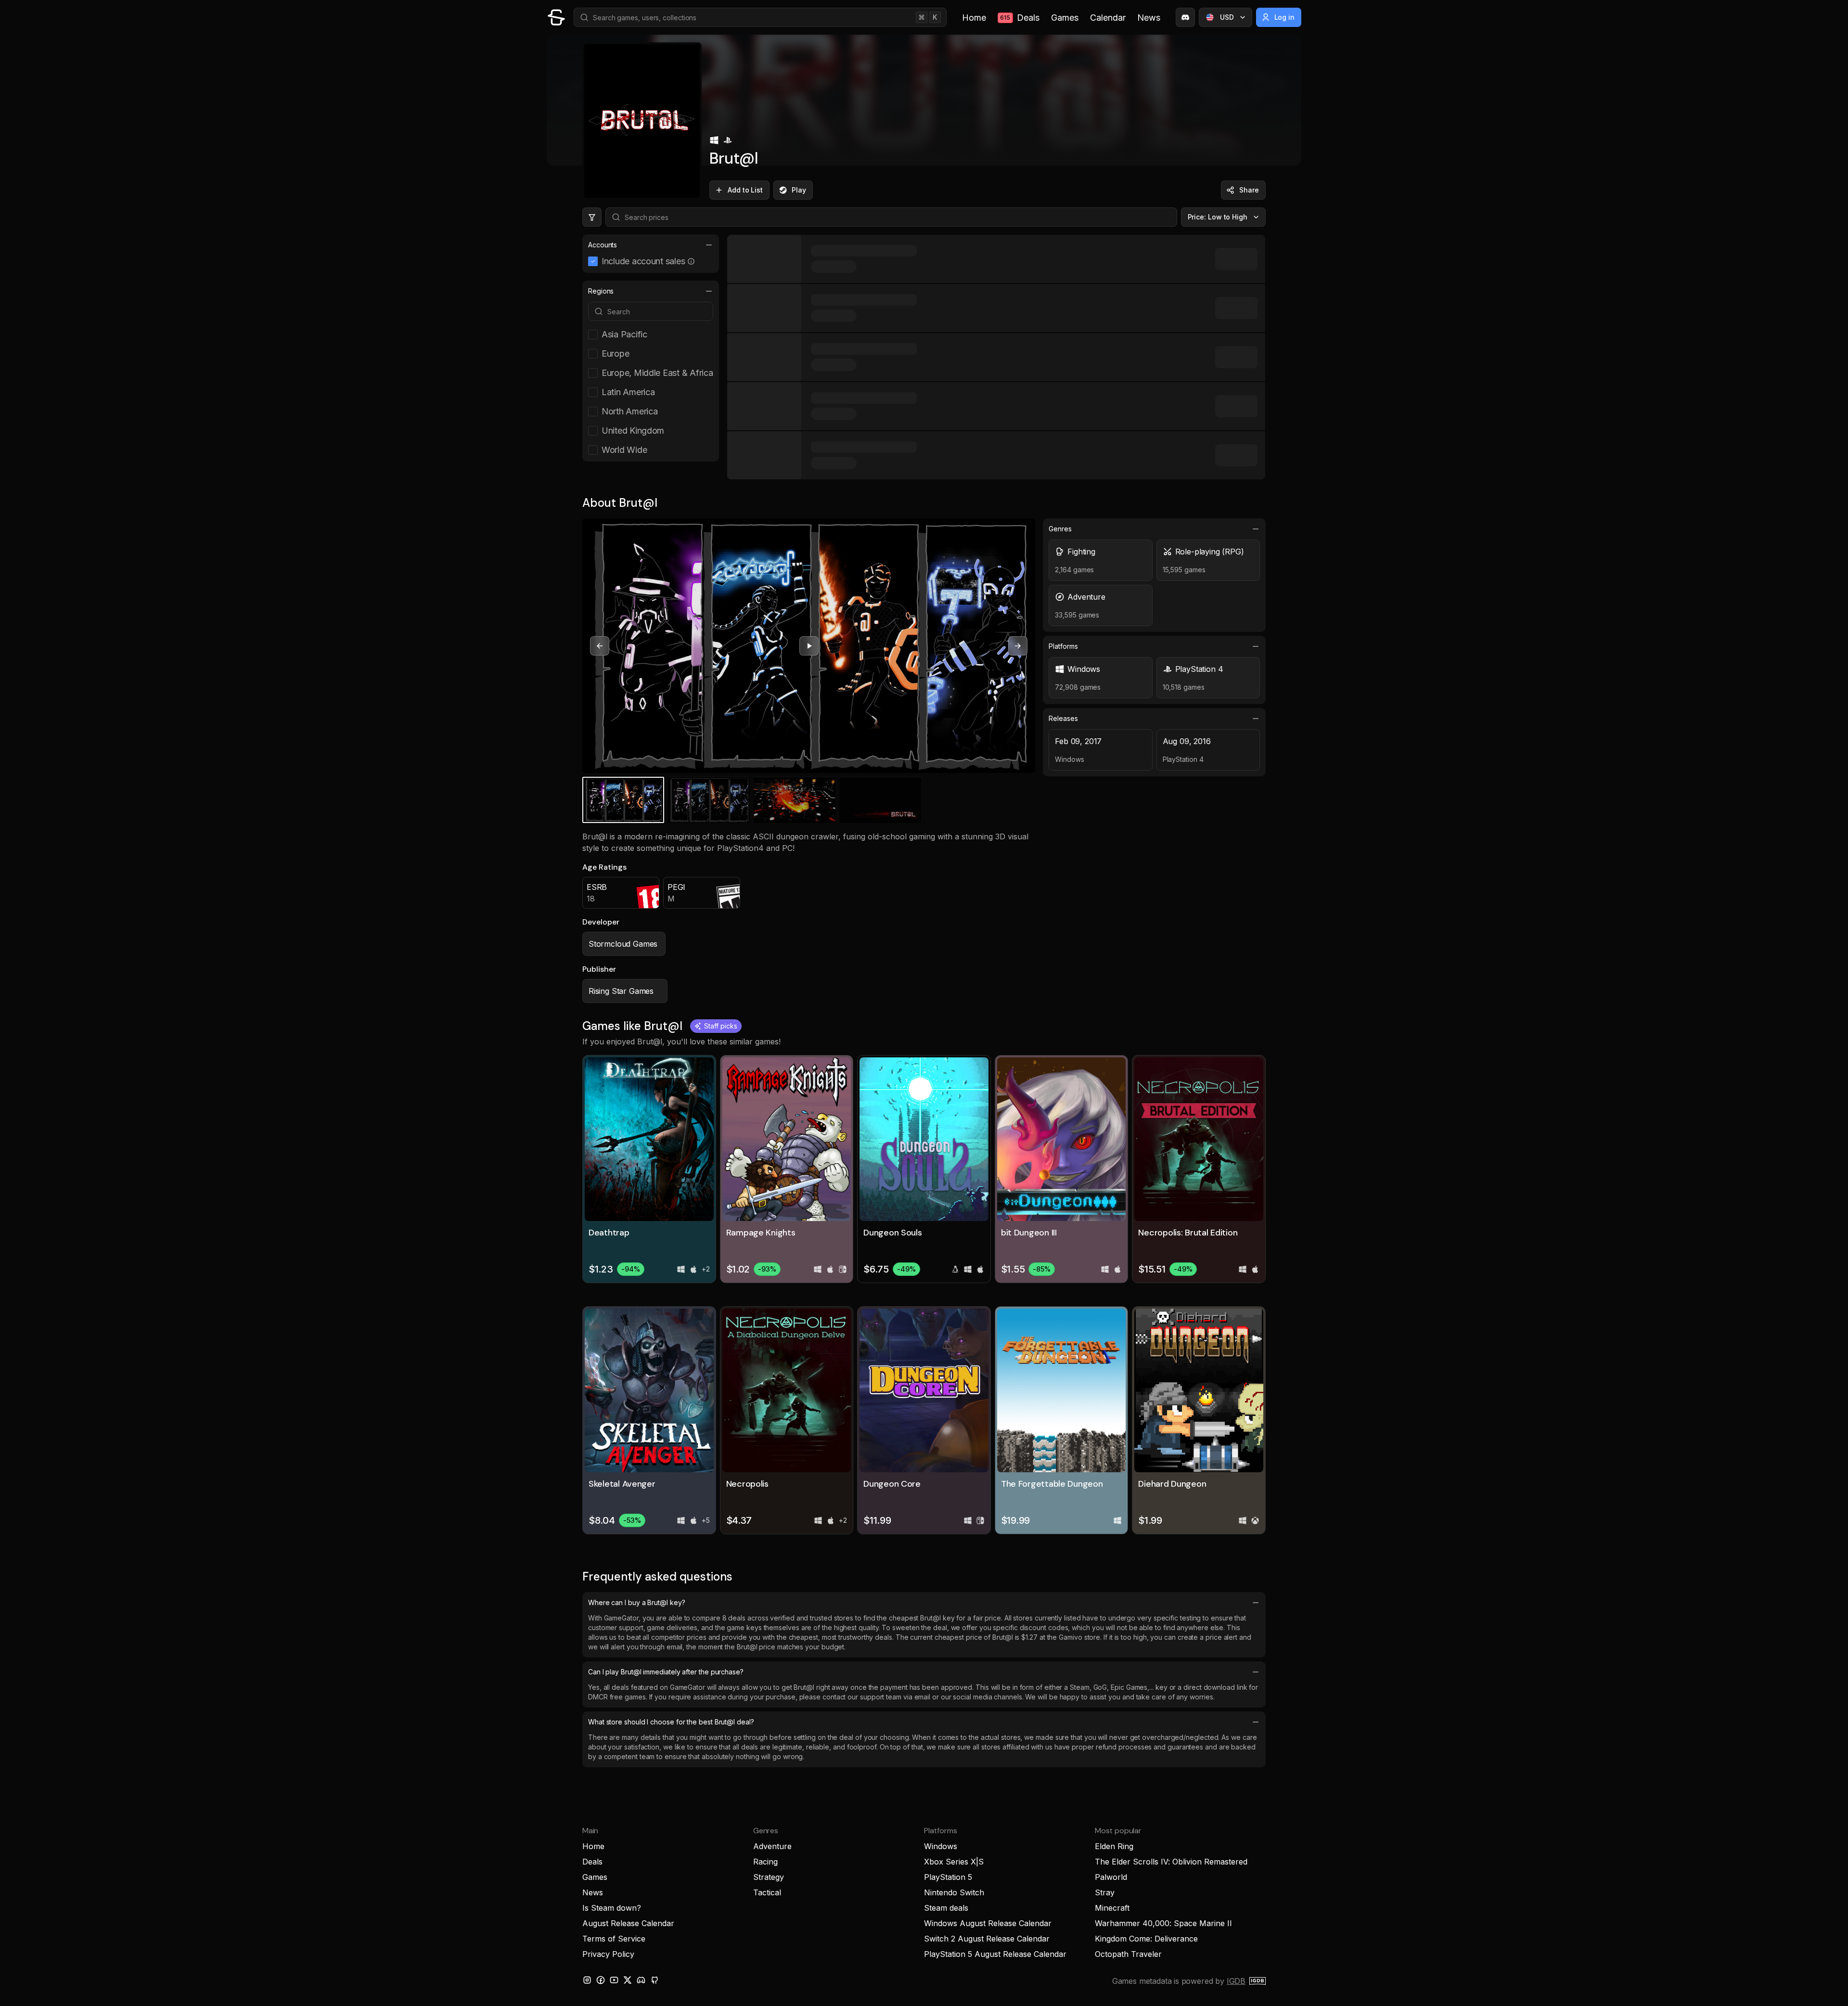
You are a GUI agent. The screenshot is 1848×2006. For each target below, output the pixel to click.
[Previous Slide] (600, 646)
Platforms (1063, 646)
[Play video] (809, 646)
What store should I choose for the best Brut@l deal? (671, 1722)
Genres (1060, 529)
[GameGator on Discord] (1185, 17)
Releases (1063, 718)
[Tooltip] (691, 261)
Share (1249, 190)
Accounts (603, 245)
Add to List (745, 190)
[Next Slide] (1018, 646)
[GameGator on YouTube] (614, 1980)
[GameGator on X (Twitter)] (628, 1980)
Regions (601, 291)
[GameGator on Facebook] (601, 1980)
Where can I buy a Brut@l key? (637, 1602)
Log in (1285, 17)
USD (1227, 17)
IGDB (1236, 1981)
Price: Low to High (1218, 217)
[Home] (556, 17)
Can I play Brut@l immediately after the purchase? (666, 1672)
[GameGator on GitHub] (654, 1980)
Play (799, 190)
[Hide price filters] (592, 217)
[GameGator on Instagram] (587, 1980)
